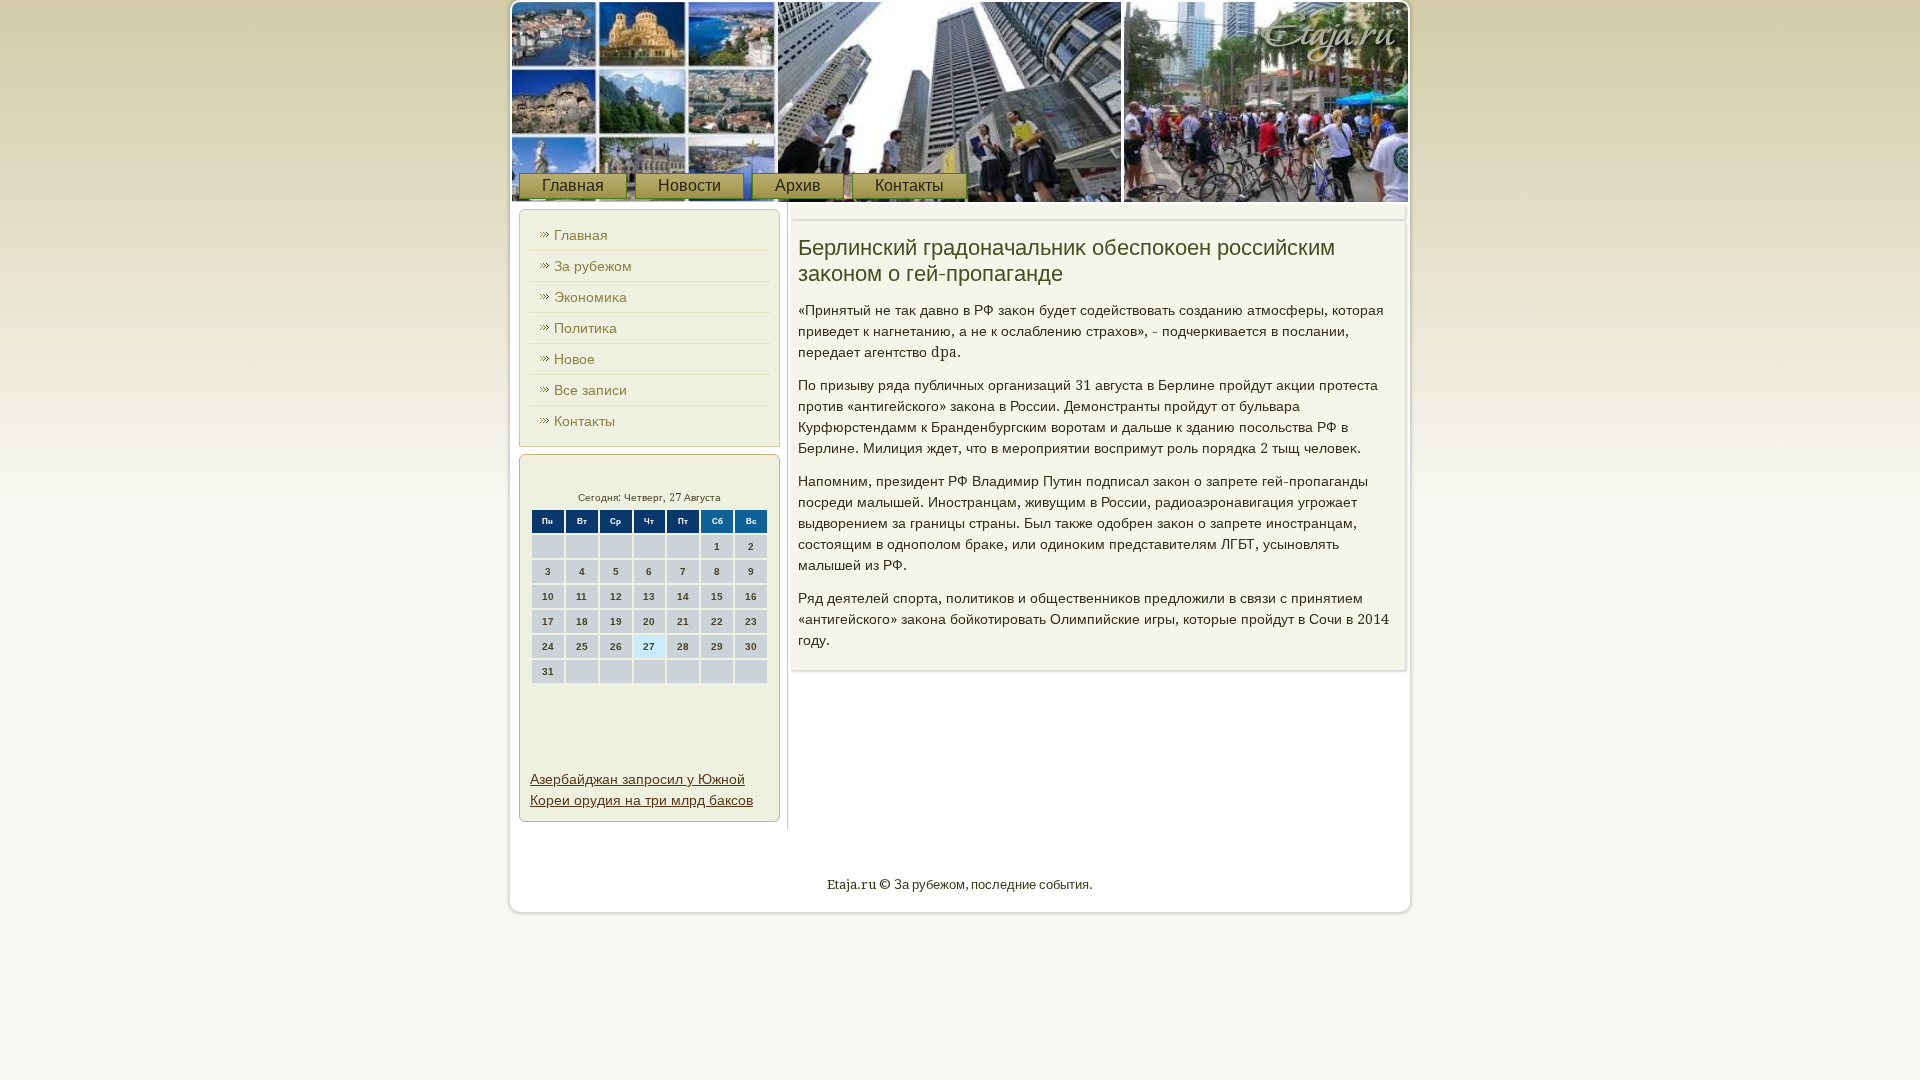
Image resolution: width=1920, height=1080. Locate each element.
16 (751, 596)
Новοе (574, 359)
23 (751, 621)
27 (649, 646)
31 (548, 671)
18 (582, 621)
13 (649, 596)
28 (683, 646)
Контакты (909, 185)
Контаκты (584, 421)
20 (649, 621)
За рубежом (593, 266)
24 (548, 646)
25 (582, 646)
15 (717, 596)
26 (616, 646)
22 (717, 621)
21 (683, 621)
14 (683, 596)
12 (616, 596)
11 (581, 596)
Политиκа (585, 328)
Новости (689, 185)
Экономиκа (590, 297)
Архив (798, 185)
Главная (573, 185)
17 (548, 621)
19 (616, 621)
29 (717, 646)
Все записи (590, 390)
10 (548, 596)
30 (751, 646)
